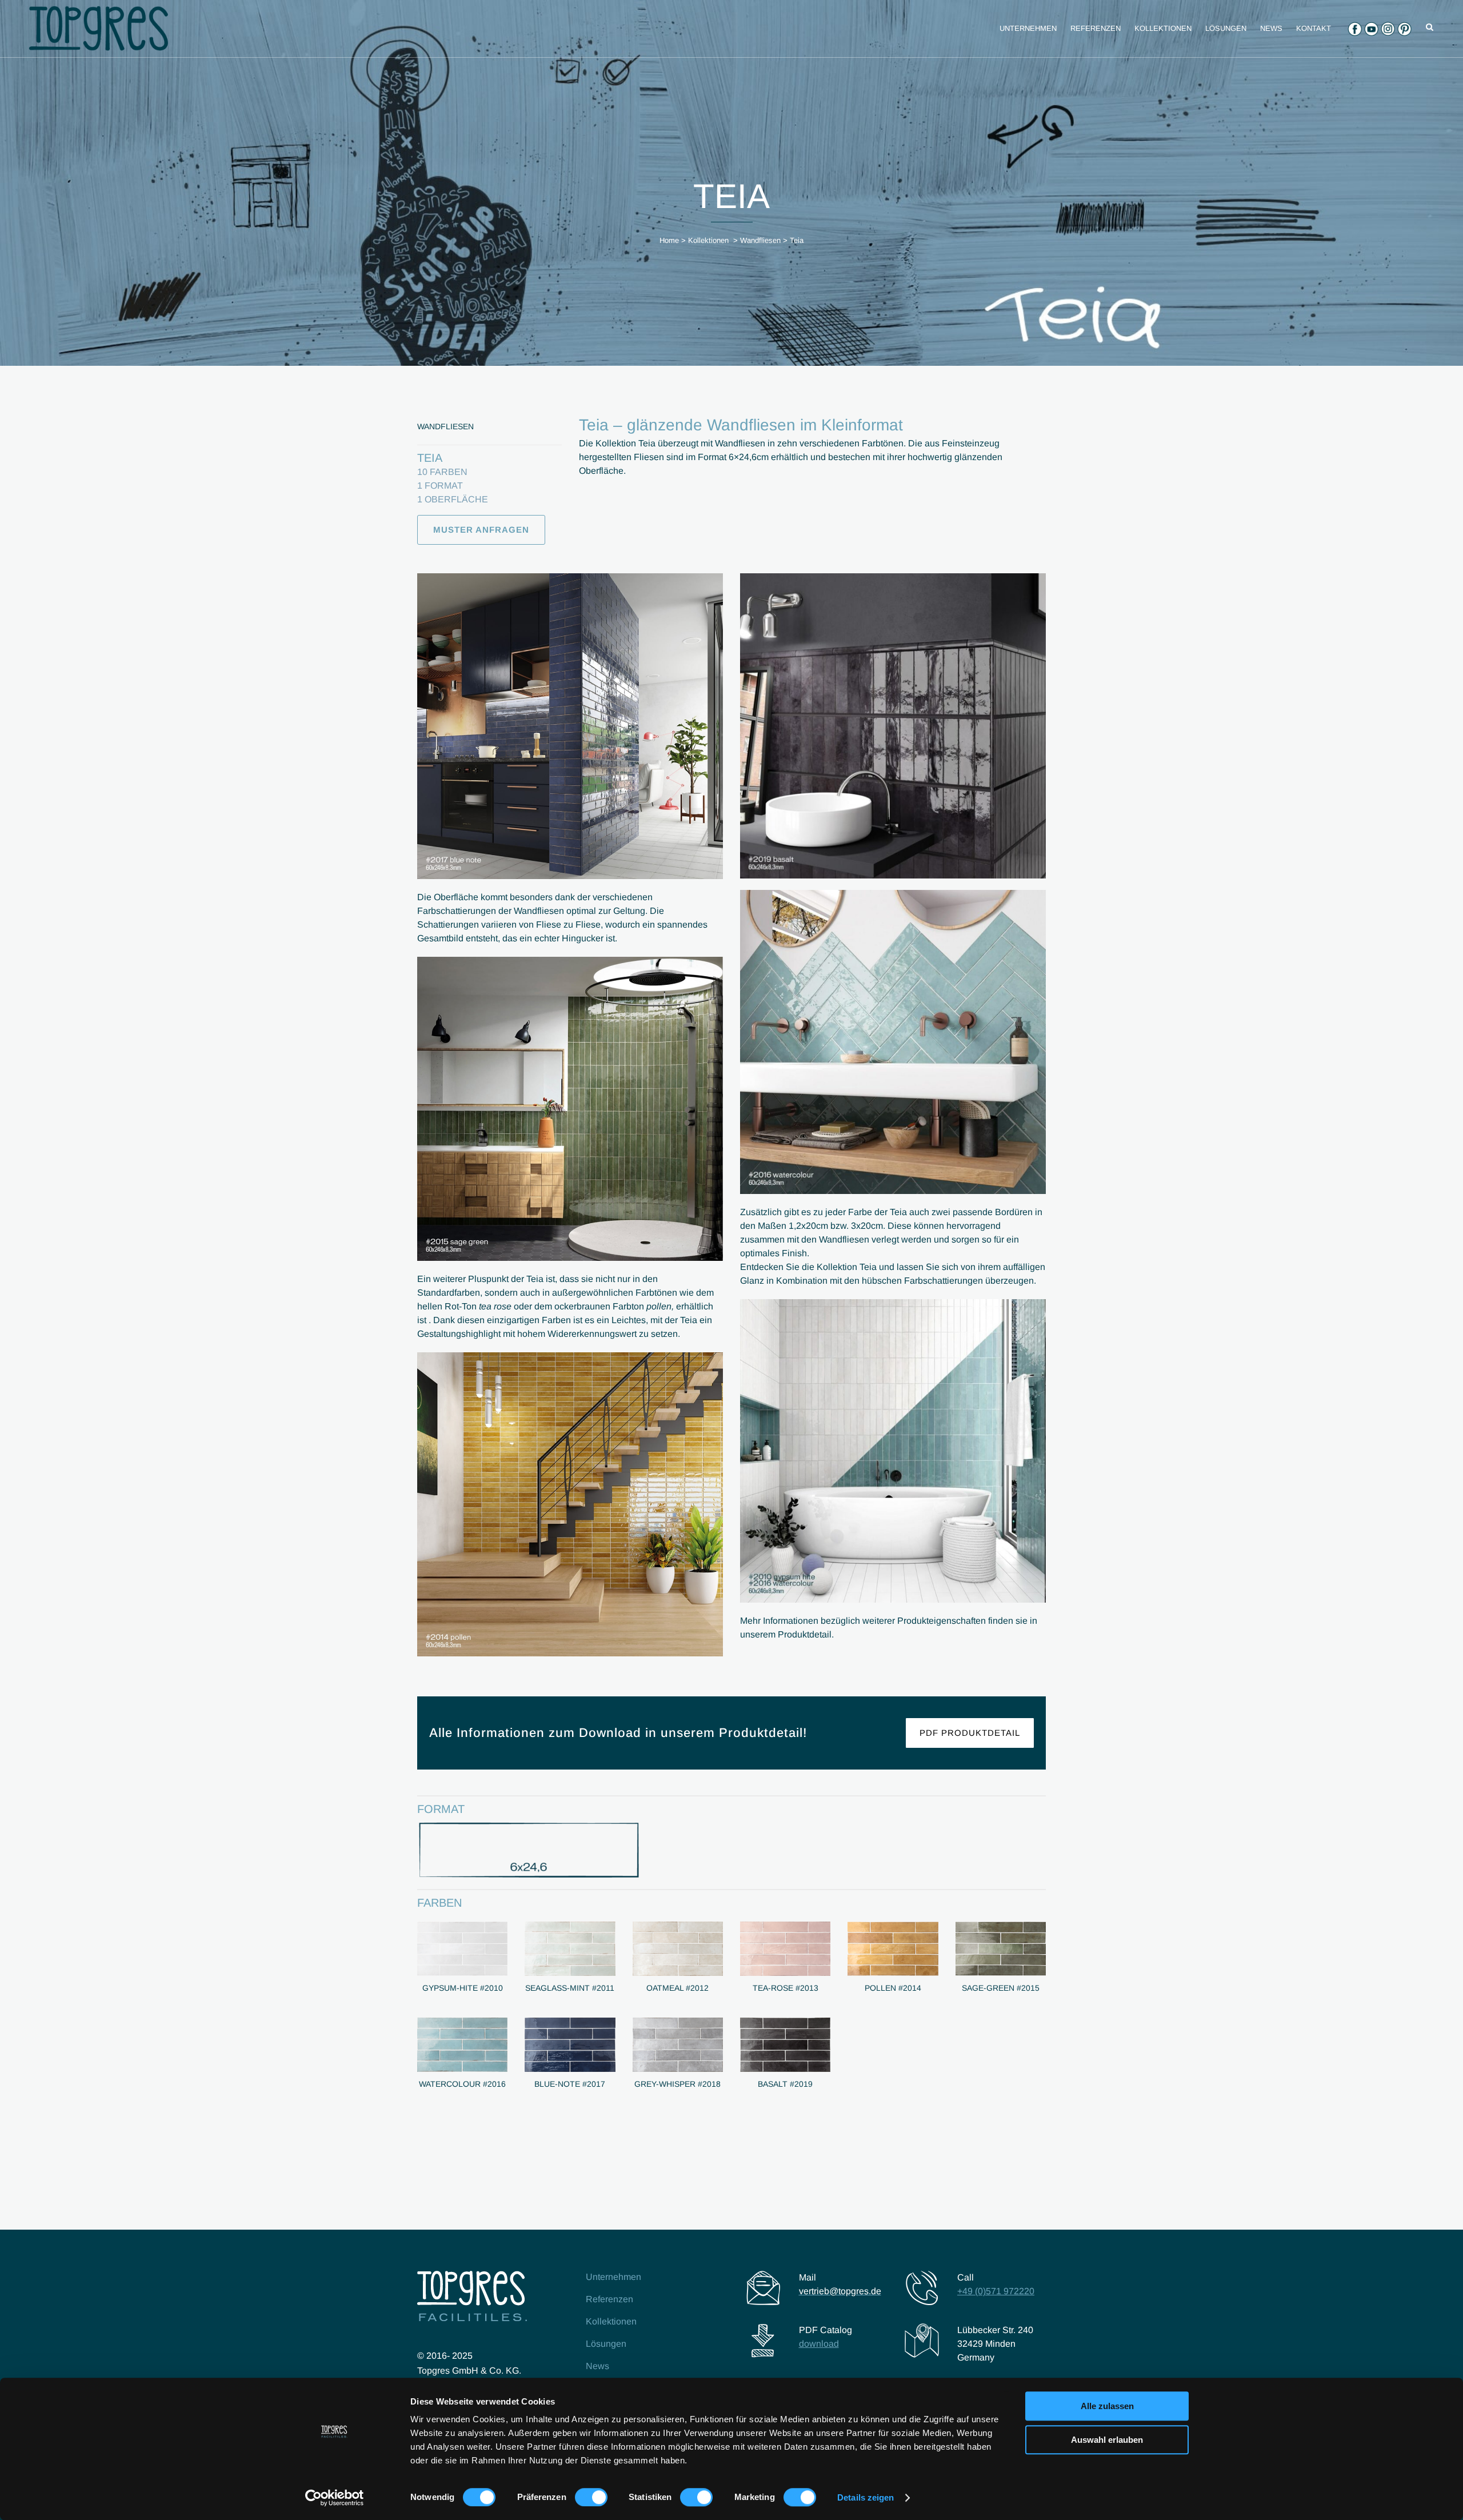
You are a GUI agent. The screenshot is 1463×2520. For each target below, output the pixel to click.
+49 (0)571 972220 (996, 2291)
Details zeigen (866, 2497)
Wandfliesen (760, 240)
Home (669, 240)
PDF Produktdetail (970, 1733)
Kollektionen (708, 240)
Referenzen (609, 2299)
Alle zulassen (1107, 2406)
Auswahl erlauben (1107, 2440)
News (597, 2366)
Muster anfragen (481, 530)
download (819, 2344)
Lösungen (606, 2344)
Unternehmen (613, 2277)
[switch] (591, 2497)
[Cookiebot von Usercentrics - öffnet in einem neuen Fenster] (335, 2498)
